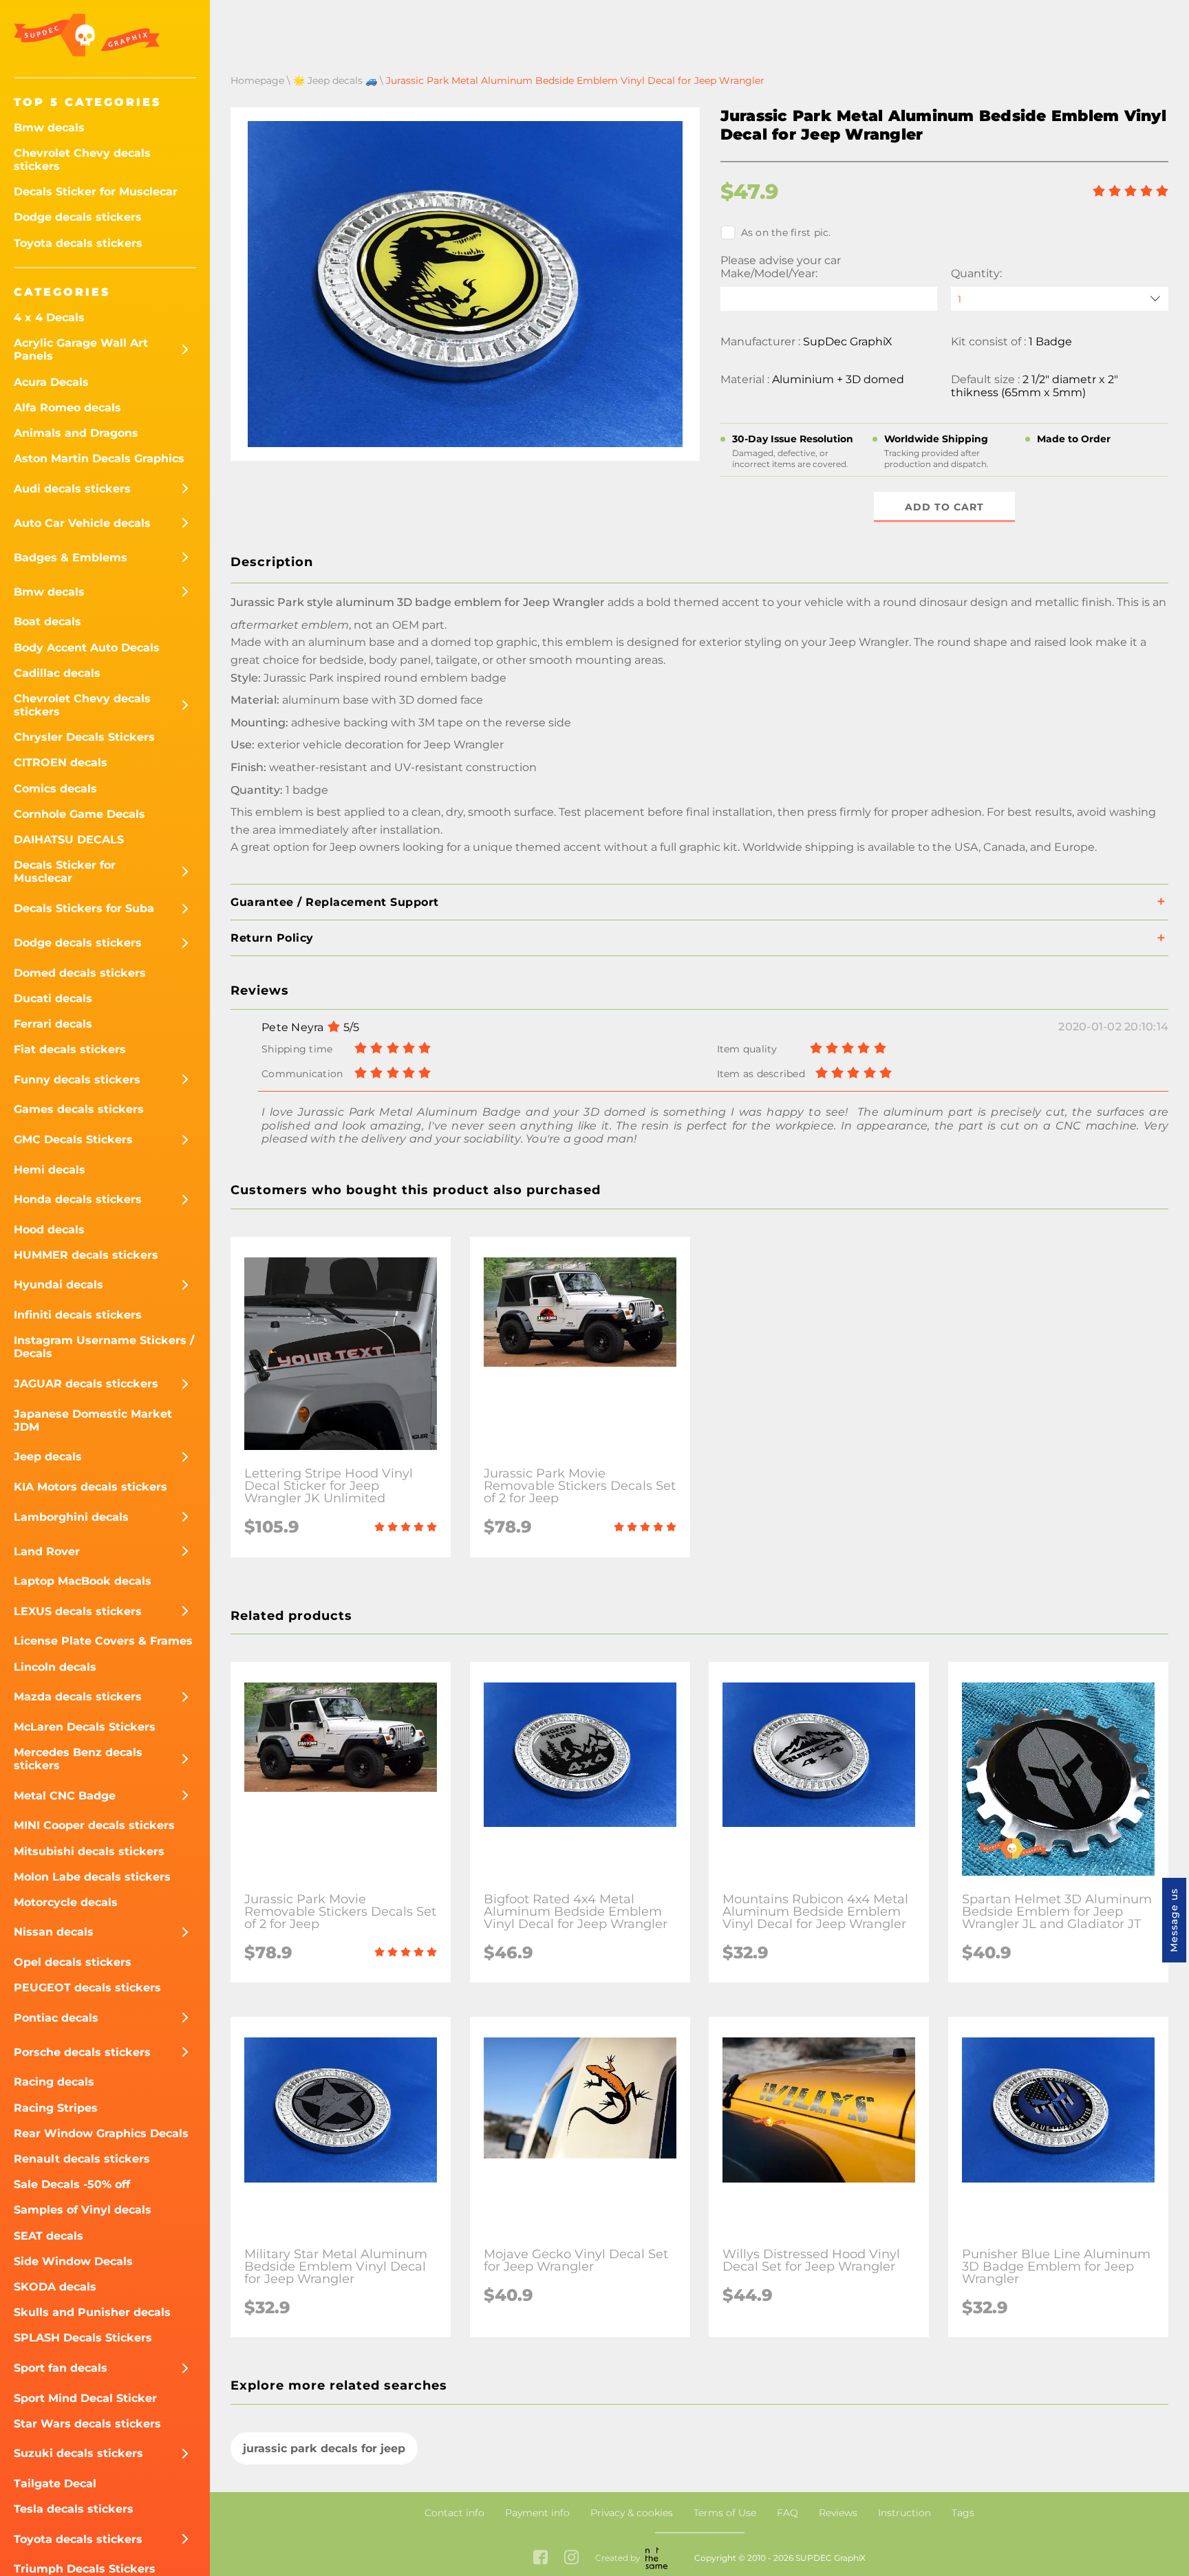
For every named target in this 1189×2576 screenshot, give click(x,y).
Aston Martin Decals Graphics (99, 458)
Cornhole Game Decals (79, 814)
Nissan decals (54, 1932)
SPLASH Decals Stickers (83, 2338)
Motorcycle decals (66, 1902)
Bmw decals (49, 128)
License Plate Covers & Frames (103, 1641)
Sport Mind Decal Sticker (85, 2398)
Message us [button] (1174, 1920)
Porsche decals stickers (82, 2052)
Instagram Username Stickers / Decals (104, 1347)
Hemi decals (50, 1170)
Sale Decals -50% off (72, 2184)
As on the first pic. (786, 232)
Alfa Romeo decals (67, 408)
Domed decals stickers (80, 973)
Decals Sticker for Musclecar (96, 192)
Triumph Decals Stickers (85, 2569)
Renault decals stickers (82, 2159)
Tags (963, 2513)
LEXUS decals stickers (78, 1611)
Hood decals (49, 1230)
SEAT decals (49, 2236)
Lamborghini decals (71, 1517)
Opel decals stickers (73, 1962)
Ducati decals (53, 998)
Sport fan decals (61, 2368)
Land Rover (47, 1551)
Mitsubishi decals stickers (89, 1851)
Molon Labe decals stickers (92, 1877)
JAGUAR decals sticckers (86, 1384)
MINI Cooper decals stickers (94, 1825)
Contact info (454, 2513)
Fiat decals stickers (70, 1049)
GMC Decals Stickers (73, 1139)
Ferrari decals (53, 1024)
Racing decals (54, 2082)
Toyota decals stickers (78, 243)
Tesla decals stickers (74, 2509)
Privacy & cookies (632, 2513)
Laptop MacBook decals (83, 1581)
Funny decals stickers (77, 1080)
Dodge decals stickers (78, 217)
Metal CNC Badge (65, 1796)
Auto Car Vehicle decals (82, 523)
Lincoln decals (55, 1667)
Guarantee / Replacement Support (335, 902)
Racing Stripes (56, 2108)
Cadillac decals (57, 673)
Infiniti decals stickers (78, 1315)
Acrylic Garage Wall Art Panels (81, 349)
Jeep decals (48, 1457)
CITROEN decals (61, 762)
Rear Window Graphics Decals (101, 2133)
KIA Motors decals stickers (90, 1487)
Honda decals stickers (78, 1199)
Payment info (537, 2513)
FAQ (788, 2513)
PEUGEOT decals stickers (87, 1988)
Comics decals (55, 789)
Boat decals (47, 621)
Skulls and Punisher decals (92, 2312)
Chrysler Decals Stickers (84, 737)
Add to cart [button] (944, 507)
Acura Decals (51, 382)
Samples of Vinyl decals (83, 2210)
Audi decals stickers (72, 489)
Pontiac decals (56, 2018)
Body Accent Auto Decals (87, 648)
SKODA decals (55, 2287)
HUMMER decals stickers (86, 1255)
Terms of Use (725, 2513)
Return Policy (272, 938)
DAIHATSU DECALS (69, 840)
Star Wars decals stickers (87, 2424)
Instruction (904, 2513)
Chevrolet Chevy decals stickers (82, 160)
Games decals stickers (79, 1109)
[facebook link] (540, 2558)
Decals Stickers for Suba (84, 908)
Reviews (838, 2513)
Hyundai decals (58, 1285)
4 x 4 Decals (49, 317)
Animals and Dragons (76, 433)
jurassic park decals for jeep (324, 2448)
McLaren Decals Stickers (85, 1727)
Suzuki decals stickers (78, 2453)
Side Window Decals (73, 2261)
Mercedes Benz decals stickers (78, 1759)
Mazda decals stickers (78, 1697)
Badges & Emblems (71, 558)
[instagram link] (571, 2558)
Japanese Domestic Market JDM (93, 1420)
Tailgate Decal (55, 2483)
